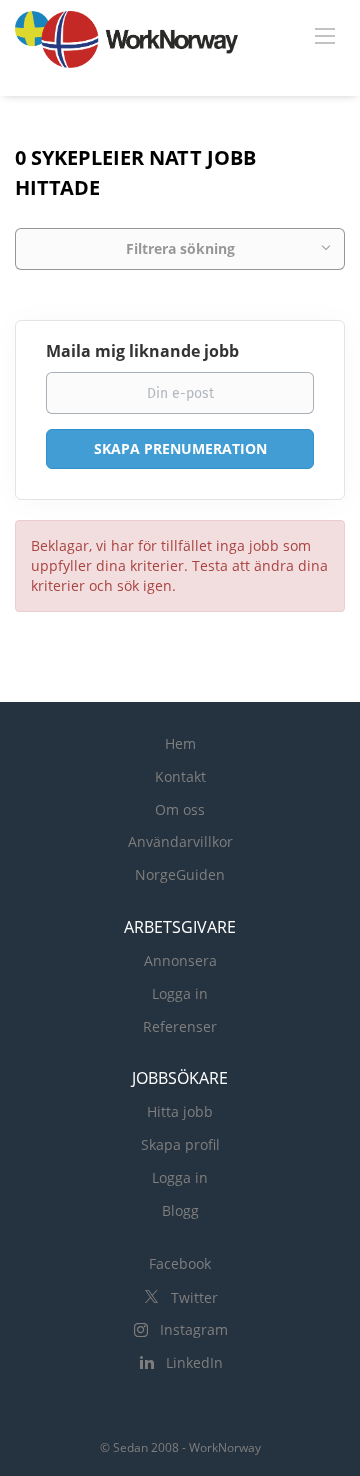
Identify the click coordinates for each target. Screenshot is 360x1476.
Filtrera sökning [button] (180, 248)
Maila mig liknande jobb (142, 351)
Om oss (180, 809)
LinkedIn (194, 1362)
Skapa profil (180, 1144)
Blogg (180, 1210)
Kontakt (180, 776)
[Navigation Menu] (325, 35)
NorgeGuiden (180, 874)
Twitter (194, 1297)
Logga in (180, 993)
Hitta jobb (180, 1111)
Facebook (180, 1263)
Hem (180, 743)
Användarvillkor (180, 841)
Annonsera (180, 960)
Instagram (194, 1329)
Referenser (180, 1026)
